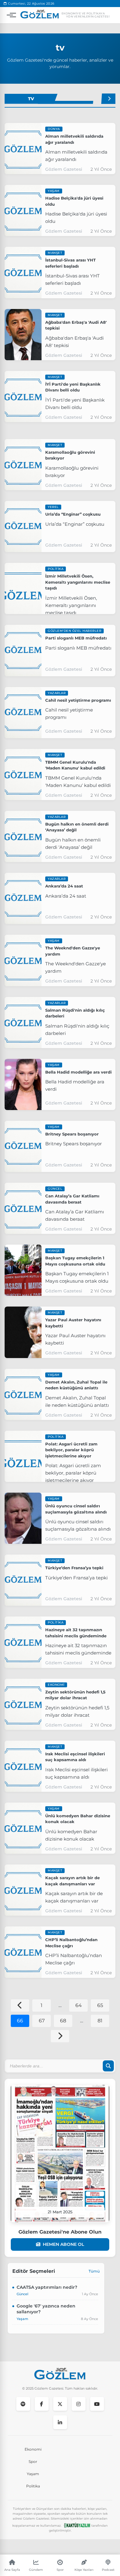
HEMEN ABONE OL (63, 2244)
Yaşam (33, 2474)
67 (42, 2021)
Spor (33, 2462)
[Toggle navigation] (10, 15)
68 (63, 2021)
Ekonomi (33, 2449)
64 (79, 2005)
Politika (33, 2486)
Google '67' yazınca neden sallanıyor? (46, 2309)
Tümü (94, 2271)
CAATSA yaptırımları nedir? (47, 2287)
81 (100, 2021)
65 (100, 2005)
